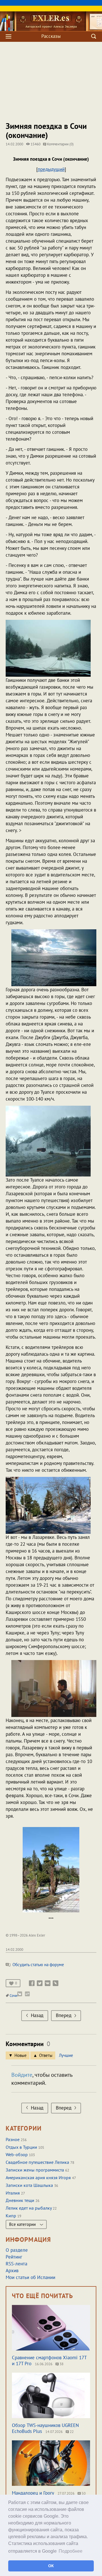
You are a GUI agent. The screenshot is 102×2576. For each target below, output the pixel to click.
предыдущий (51, 169)
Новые (21, 2055)
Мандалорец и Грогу (33, 2493)
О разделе (17, 2250)
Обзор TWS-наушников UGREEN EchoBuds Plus (45, 2428)
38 (61, 2364)
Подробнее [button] (71, 2551)
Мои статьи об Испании (30, 2277)
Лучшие (66, 2055)
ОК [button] (51, 2566)
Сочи (13, 1996)
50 (83, 2493)
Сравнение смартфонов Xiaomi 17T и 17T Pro (49, 2361)
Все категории (23, 2224)
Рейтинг (14, 2257)
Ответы (46, 2055)
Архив (12, 2270)
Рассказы (51, 36)
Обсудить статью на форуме (38, 1965)
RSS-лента (16, 2264)
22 (71, 2432)
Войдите (22, 2075)
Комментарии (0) (60, 144)
